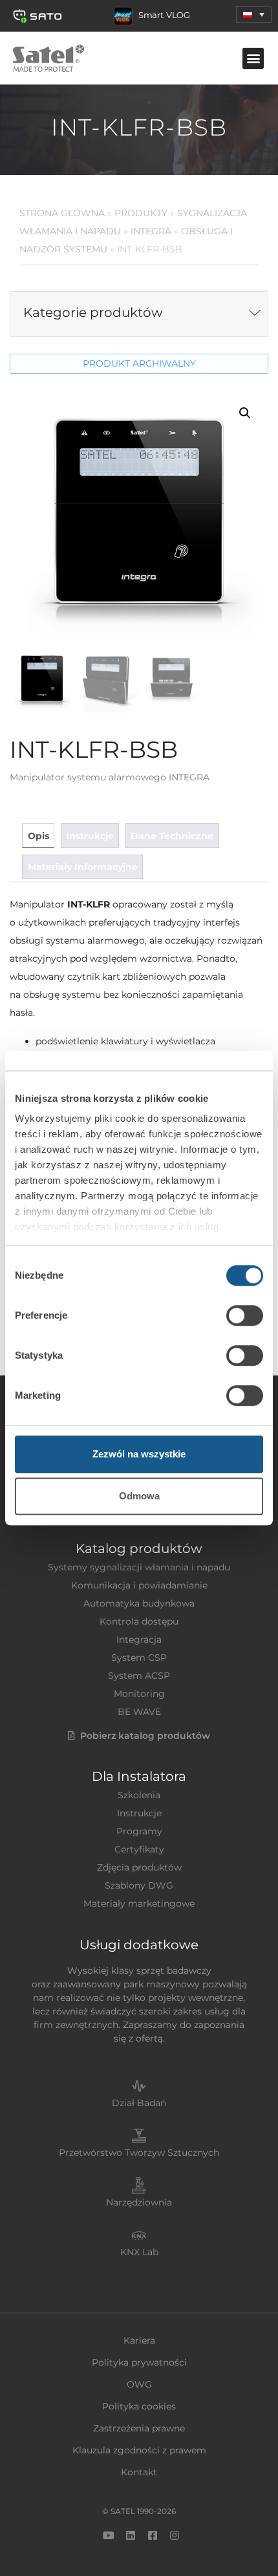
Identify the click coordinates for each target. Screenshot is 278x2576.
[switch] (245, 1315)
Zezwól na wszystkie (139, 1454)
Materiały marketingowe (139, 1903)
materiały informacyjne (83, 867)
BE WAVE (139, 1712)
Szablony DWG (139, 1885)
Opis (38, 836)
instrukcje (90, 836)
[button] (254, 15)
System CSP (139, 1658)
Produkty (141, 213)
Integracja (139, 1639)
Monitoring (139, 1694)
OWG (139, 2384)
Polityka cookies (139, 2406)
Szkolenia (139, 1795)
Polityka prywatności (139, 2362)
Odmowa (139, 1496)
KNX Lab (139, 2252)
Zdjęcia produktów (139, 1867)
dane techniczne (172, 836)
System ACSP (139, 1676)
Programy (139, 1831)
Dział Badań (139, 2103)
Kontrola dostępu (139, 1621)
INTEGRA (151, 231)
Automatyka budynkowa (139, 1603)
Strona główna (62, 213)
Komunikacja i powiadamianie (139, 1585)
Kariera (139, 2340)
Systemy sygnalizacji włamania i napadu (139, 1567)
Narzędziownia (139, 2202)
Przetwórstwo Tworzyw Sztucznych (139, 2153)
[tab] (38, 836)
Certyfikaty (139, 1849)
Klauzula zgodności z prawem (139, 2450)
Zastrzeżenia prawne (139, 2428)
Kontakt (139, 2472)
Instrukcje (139, 1813)
